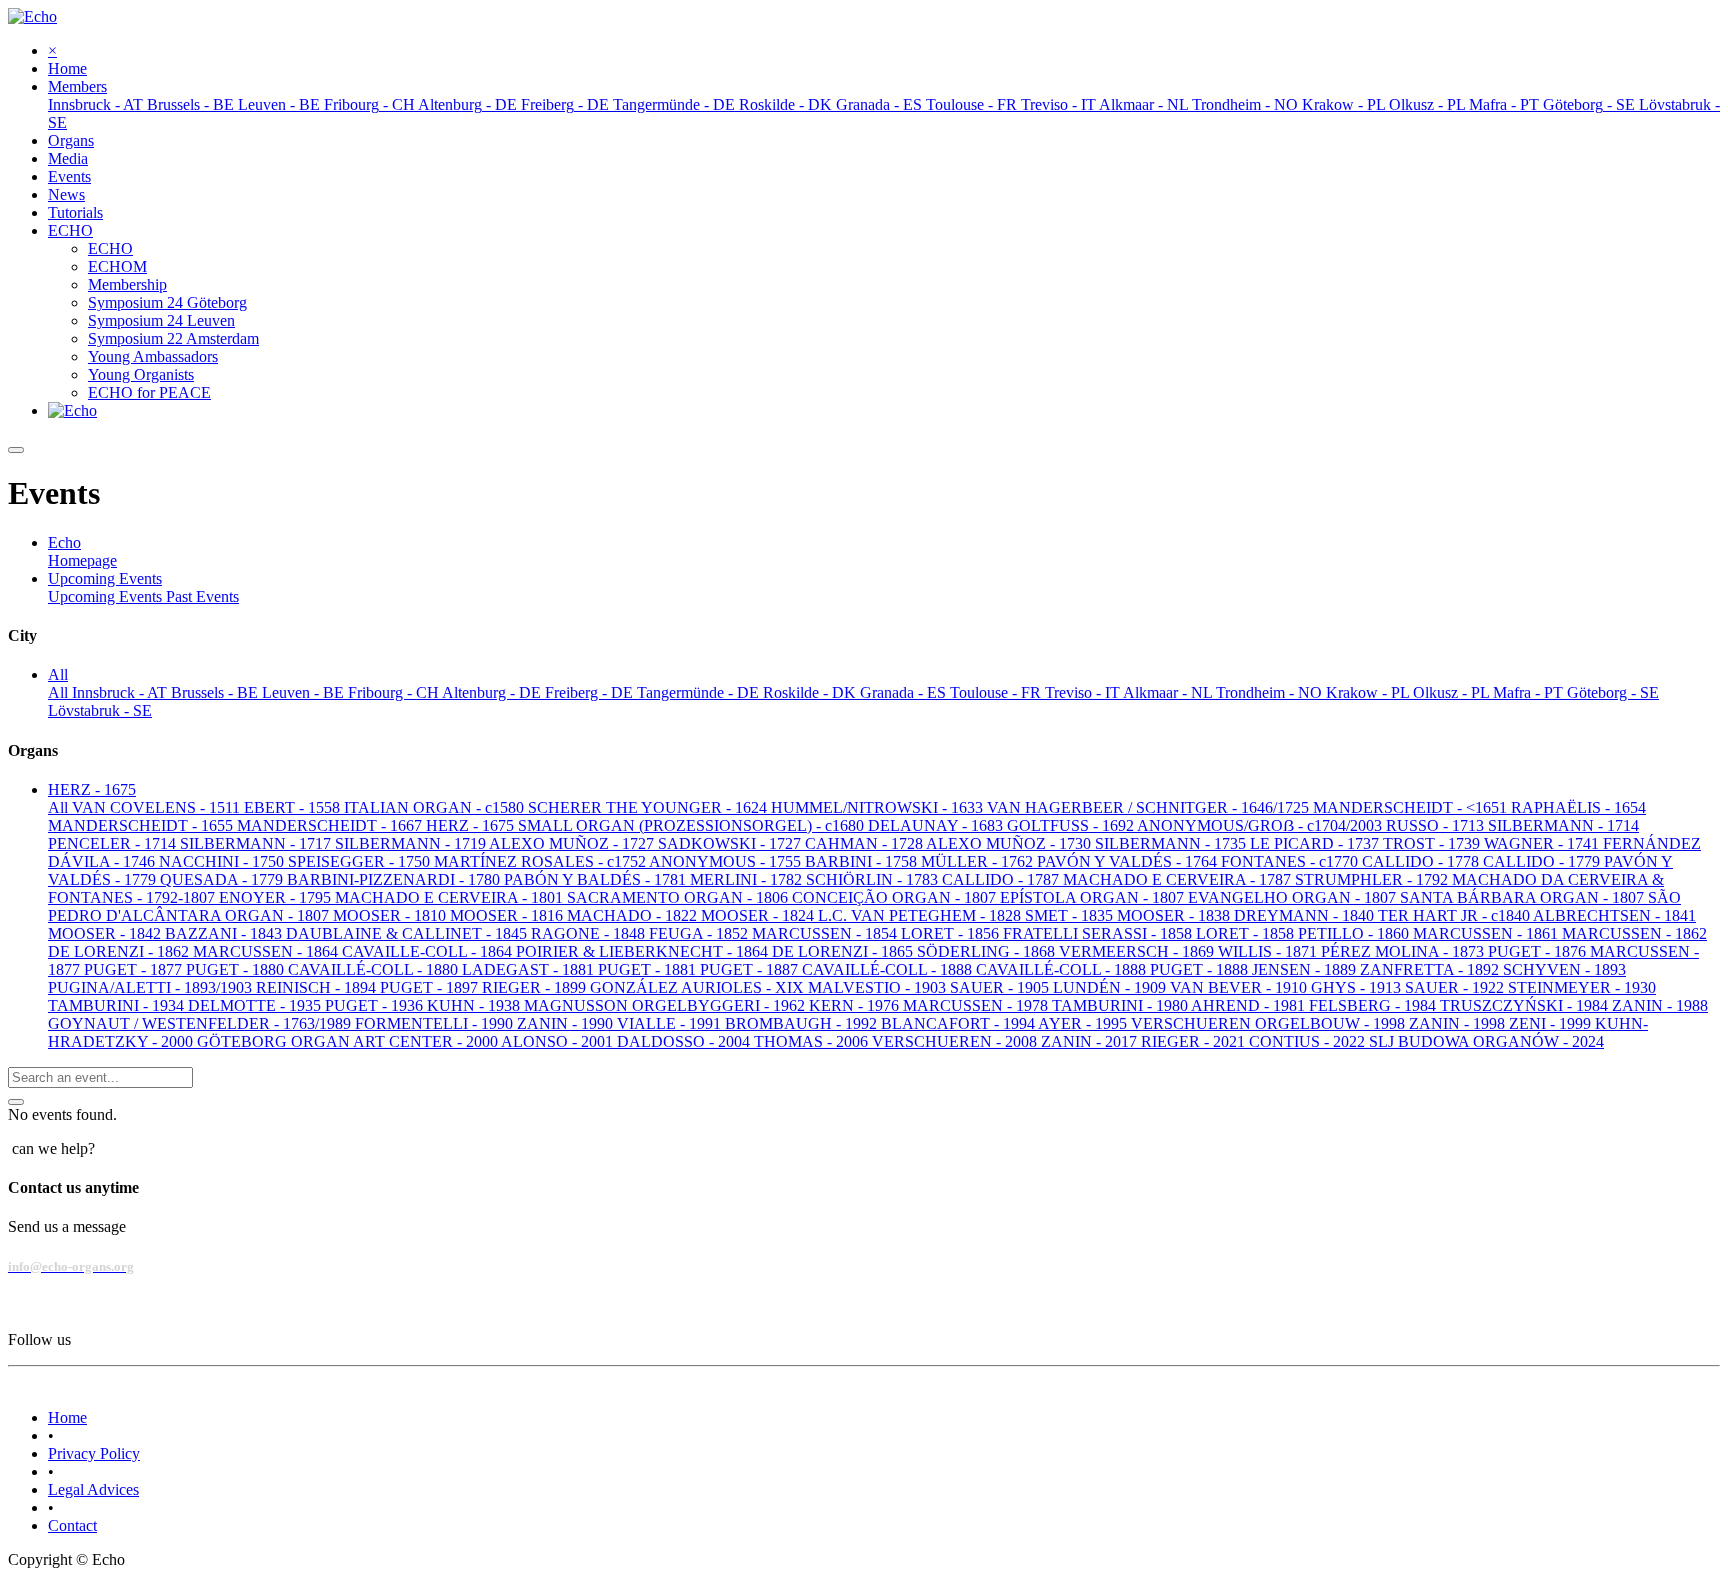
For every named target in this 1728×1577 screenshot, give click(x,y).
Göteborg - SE (1613, 692)
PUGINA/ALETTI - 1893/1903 (152, 987)
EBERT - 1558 (294, 807)
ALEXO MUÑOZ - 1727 (573, 843)
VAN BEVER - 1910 (1240, 987)
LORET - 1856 (952, 933)
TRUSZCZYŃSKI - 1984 (1526, 1005)
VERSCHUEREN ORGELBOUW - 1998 (1270, 1023)
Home (67, 1417)
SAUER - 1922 (1456, 987)
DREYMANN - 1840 (1306, 915)
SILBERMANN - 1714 (1563, 825)
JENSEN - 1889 (1306, 969)
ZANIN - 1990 (567, 1023)
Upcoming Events (107, 596)
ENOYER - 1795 (277, 897)
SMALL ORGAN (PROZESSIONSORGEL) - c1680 (693, 825)
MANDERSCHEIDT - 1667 (331, 825)
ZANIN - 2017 (1091, 1041)
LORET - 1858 (1247, 933)
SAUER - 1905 (1001, 987)
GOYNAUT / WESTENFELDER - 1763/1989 (201, 1023)
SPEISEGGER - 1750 (361, 861)
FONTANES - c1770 (1291, 861)
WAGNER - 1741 (1543, 843)
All (60, 692)
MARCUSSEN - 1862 (1634, 933)
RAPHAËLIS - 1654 (1578, 807)
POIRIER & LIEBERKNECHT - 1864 (644, 951)
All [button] (58, 674)
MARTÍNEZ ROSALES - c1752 (541, 861)
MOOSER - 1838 (1175, 915)
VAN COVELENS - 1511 (158, 807)
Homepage (82, 560)
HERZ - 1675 (472, 825)
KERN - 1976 (856, 1005)
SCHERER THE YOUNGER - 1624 (649, 807)
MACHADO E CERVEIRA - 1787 (1179, 879)
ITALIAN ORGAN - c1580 (436, 807)
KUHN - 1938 (475, 1005)
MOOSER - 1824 (759, 915)
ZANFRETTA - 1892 (1431, 969)
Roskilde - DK (811, 692)
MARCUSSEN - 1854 (826, 933)
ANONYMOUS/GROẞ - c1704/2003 (1261, 825)
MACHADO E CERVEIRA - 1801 (451, 897)
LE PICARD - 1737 (1316, 843)
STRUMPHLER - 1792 (1373, 879)
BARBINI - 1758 (863, 861)
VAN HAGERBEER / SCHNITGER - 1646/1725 (1150, 807)
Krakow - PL (1369, 692)
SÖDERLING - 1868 (988, 951)
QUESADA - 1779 (223, 879)
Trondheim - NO (1271, 692)
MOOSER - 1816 (508, 915)
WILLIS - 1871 (1269, 951)
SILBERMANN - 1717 (257, 843)
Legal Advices (93, 1489)
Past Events (202, 596)
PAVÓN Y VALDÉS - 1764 (1129, 861)
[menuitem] (67, 68)
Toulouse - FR (997, 692)
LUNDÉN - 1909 (1111, 987)
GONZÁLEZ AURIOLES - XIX (699, 987)
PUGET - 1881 (649, 969)
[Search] (16, 1102)
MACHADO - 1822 (634, 915)
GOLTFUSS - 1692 (1072, 825)
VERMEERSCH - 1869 (1138, 951)
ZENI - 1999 (1552, 1023)
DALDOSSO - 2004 (685, 1041)
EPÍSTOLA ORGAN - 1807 (1094, 897)
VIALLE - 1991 (671, 1023)
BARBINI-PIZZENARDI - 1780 (395, 879)
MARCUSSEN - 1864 (267, 951)
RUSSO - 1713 (1437, 825)
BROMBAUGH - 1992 (803, 1023)
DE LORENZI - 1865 (844, 951)
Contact (72, 1525)
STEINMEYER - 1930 (1582, 987)
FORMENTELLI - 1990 (436, 1023)
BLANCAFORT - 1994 (959, 1023)
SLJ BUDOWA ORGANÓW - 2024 (1486, 1041)
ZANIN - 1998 (1459, 1023)
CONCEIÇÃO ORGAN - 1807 (896, 897)
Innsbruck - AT (121, 692)
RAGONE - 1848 (590, 933)
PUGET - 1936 (376, 1005)
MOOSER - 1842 (106, 933)
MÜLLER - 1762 (979, 861)
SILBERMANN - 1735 (1172, 843)
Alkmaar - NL (1169, 692)
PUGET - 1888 (1201, 969)
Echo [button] (64, 542)
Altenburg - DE (493, 692)
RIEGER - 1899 (536, 987)
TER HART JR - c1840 (1455, 915)
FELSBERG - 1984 (1374, 1005)
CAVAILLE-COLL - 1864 (429, 951)
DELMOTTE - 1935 (256, 1005)
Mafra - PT (1530, 692)
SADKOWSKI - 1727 (731, 843)
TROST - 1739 (1433, 843)
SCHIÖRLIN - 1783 (874, 879)
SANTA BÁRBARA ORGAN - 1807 (1524, 897)
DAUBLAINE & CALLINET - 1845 (408, 933)
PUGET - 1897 (431, 987)
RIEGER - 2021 (1195, 1041)
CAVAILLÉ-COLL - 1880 (375, 969)
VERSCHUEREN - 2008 (956, 1041)
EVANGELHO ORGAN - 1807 (1294, 897)
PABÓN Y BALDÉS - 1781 (597, 879)
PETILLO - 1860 (1355, 933)
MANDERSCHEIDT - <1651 (1412, 807)
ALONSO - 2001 (559, 1041)
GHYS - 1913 (1358, 987)
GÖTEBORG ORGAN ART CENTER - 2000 (349, 1041)
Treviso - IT (1084, 692)
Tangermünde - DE (700, 692)
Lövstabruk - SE (100, 710)
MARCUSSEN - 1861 (1487, 933)
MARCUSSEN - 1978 (977, 1005)
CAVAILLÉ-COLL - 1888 (889, 969)
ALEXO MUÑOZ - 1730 (1010, 843)
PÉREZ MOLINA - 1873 (1404, 951)
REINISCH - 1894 (318, 987)
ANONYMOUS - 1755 (727, 861)
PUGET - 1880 (237, 969)
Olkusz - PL (1453, 692)
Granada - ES (905, 692)
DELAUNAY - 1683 (937, 825)
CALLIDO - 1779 (1543, 861)
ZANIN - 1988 (1660, 1005)
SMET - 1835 (1071, 915)
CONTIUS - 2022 (1309, 1041)
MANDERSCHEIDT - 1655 (142, 825)
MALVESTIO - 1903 (879, 987)
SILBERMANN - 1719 (412, 843)
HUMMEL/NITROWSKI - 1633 (879, 807)
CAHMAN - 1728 (865, 843)
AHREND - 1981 (1250, 1005)
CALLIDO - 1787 (1002, 879)
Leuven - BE (305, 692)
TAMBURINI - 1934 (118, 1005)
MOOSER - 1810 (391, 915)
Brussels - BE (216, 692)
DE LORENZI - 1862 (120, 951)
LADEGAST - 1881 (530, 969)
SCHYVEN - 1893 (1564, 969)
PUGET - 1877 (135, 969)
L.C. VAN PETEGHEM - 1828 (921, 915)
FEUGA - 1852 (700, 933)
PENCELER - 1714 (114, 843)
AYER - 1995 (1084, 1023)
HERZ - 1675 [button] (92, 789)
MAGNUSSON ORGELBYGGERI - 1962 (666, 1005)
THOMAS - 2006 (813, 1041)
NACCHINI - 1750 (223, 861)
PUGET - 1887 (751, 969)
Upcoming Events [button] (105, 578)
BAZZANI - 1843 (225, 933)
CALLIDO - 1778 (1422, 861)
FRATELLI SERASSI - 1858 (1099, 933)
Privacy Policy (94, 1453)
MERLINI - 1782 (748, 879)
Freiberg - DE (591, 692)
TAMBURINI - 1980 (1121, 1005)
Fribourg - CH (395, 692)
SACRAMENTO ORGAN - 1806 (679, 897)
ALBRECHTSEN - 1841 (1614, 915)
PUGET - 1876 (1539, 951)
